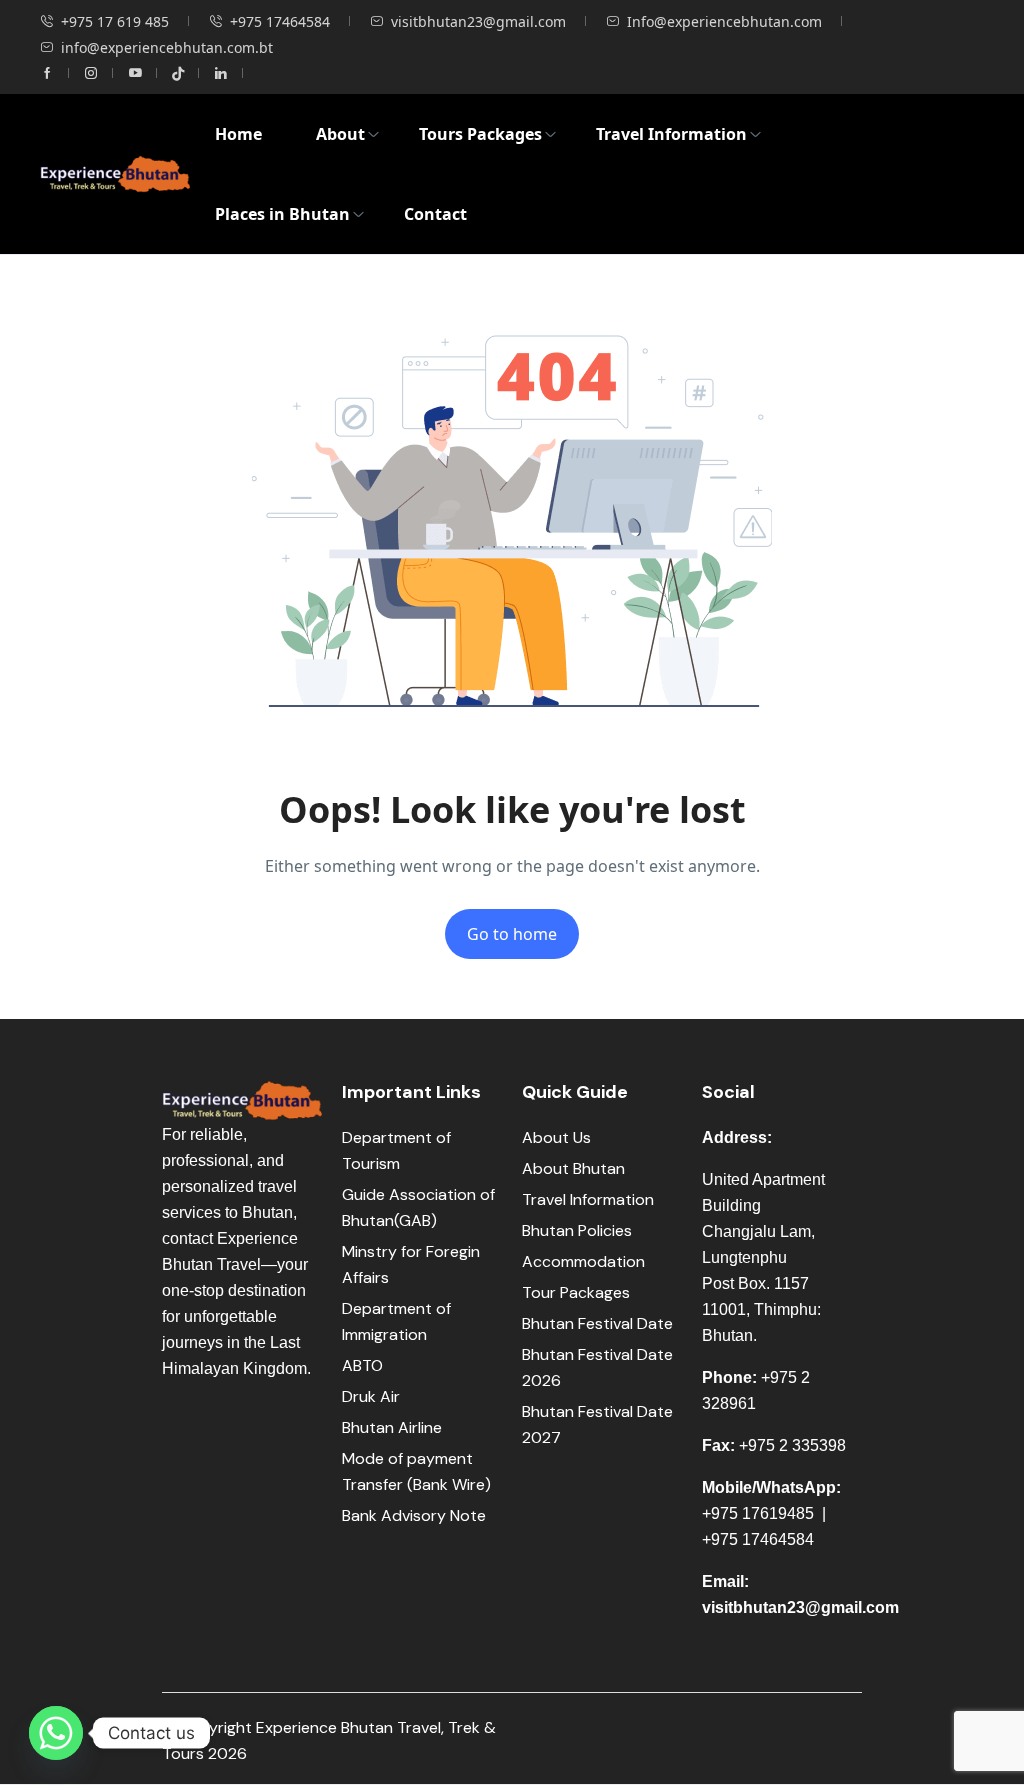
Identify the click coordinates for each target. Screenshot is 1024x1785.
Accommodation (583, 1261)
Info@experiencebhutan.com (724, 21)
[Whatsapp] (56, 1733)
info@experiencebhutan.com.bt (167, 47)
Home (238, 134)
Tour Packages (576, 1292)
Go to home (512, 934)
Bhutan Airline (392, 1427)
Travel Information (671, 134)
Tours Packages (480, 134)
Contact (435, 214)
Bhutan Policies (577, 1230)
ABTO (362, 1365)
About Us (556, 1137)
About (340, 134)
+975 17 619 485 (115, 21)
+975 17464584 (280, 21)
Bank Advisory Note (414, 1515)
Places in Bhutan (282, 214)
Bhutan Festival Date (597, 1323)
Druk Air (371, 1396)
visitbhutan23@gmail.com (478, 21)
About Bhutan (573, 1168)
